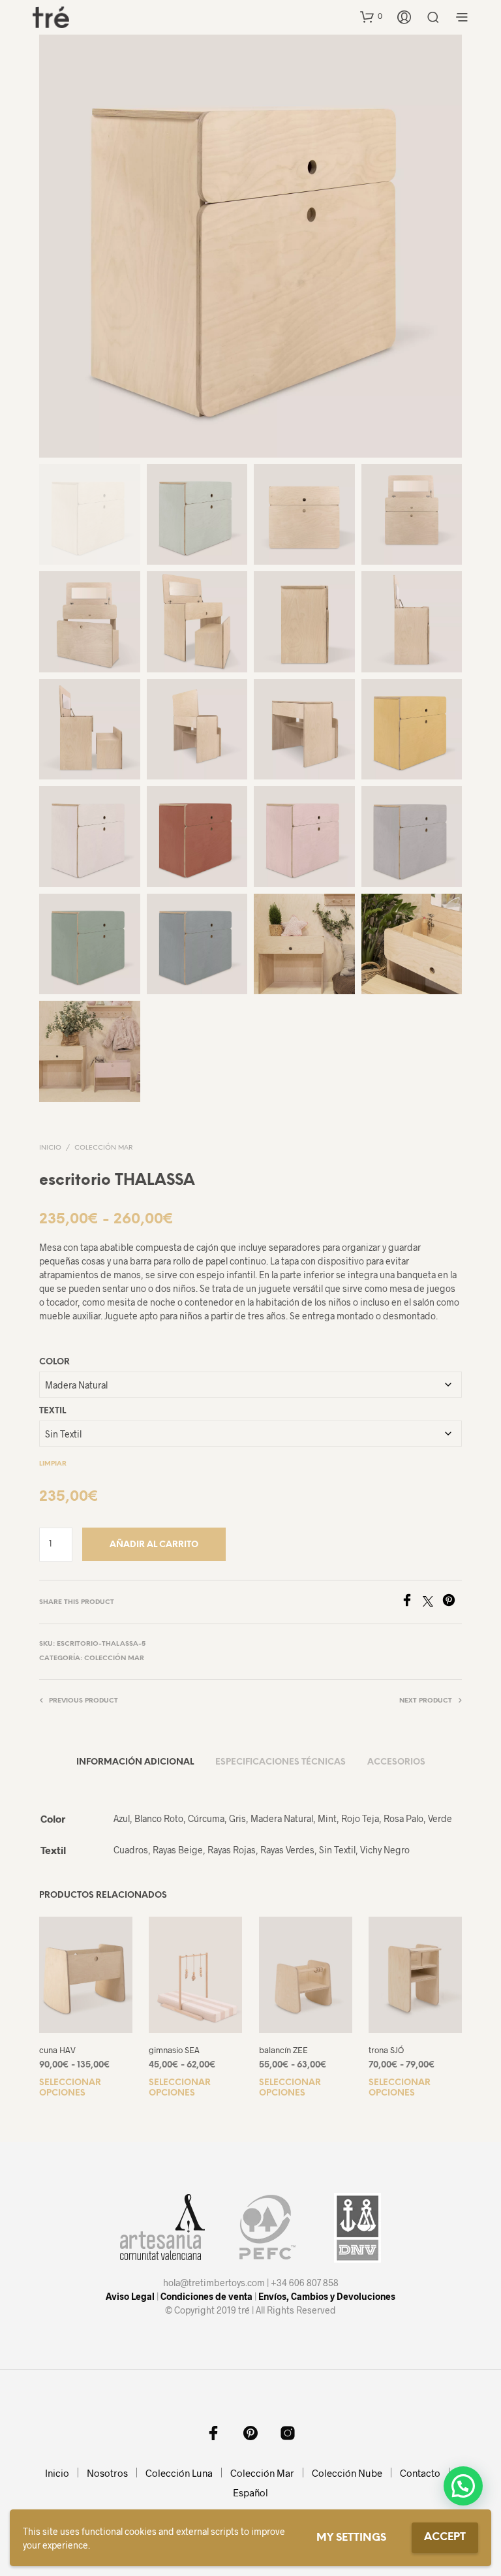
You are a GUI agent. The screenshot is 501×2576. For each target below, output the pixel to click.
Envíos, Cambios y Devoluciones (327, 2296)
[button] (371, 16)
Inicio (50, 1148)
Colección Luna (179, 2473)
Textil (53, 1411)
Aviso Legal (130, 2296)
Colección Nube (347, 2473)
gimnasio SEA (174, 2050)
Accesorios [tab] (396, 1762)
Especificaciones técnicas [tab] (281, 1762)
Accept (445, 2537)
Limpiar (53, 1464)
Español (250, 2492)
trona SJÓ (386, 2050)
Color (54, 1362)
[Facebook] (412, 1602)
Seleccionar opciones (70, 2088)
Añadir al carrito (154, 1545)
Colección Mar (103, 1148)
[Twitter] (433, 1602)
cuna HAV (57, 2050)
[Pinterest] (452, 1602)
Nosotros (107, 2473)
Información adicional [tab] (135, 1762)
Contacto (420, 2473)
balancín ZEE (283, 2050)
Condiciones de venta (206, 2296)
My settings (351, 2538)
